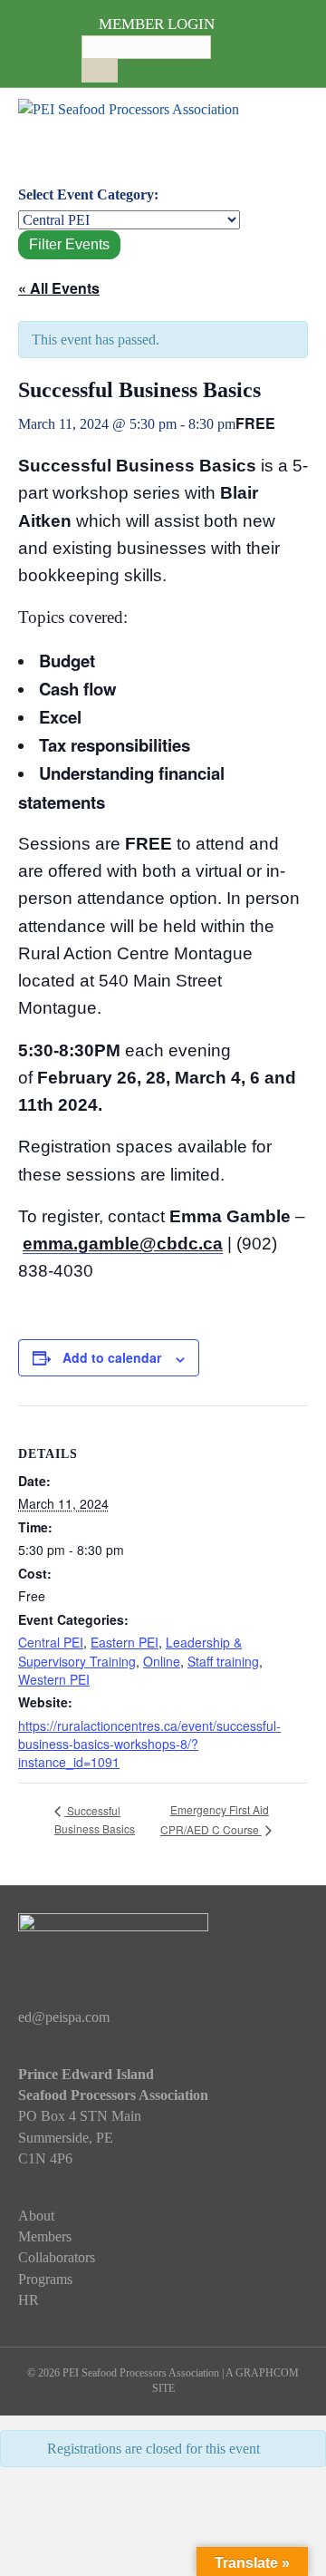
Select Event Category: (88, 194)
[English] (126, 66)
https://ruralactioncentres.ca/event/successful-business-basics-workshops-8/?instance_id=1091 (149, 1744)
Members (45, 2236)
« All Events (59, 288)
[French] (144, 66)
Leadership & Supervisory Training (130, 1651)
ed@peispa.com (64, 2017)
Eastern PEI (125, 1642)
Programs (45, 2279)
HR (29, 2300)
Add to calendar (112, 1358)
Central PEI (51, 1642)
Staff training (223, 1661)
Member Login (157, 24)
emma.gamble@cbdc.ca (123, 1244)
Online (162, 1661)
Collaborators (57, 2257)
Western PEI (54, 1679)
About (36, 2216)
